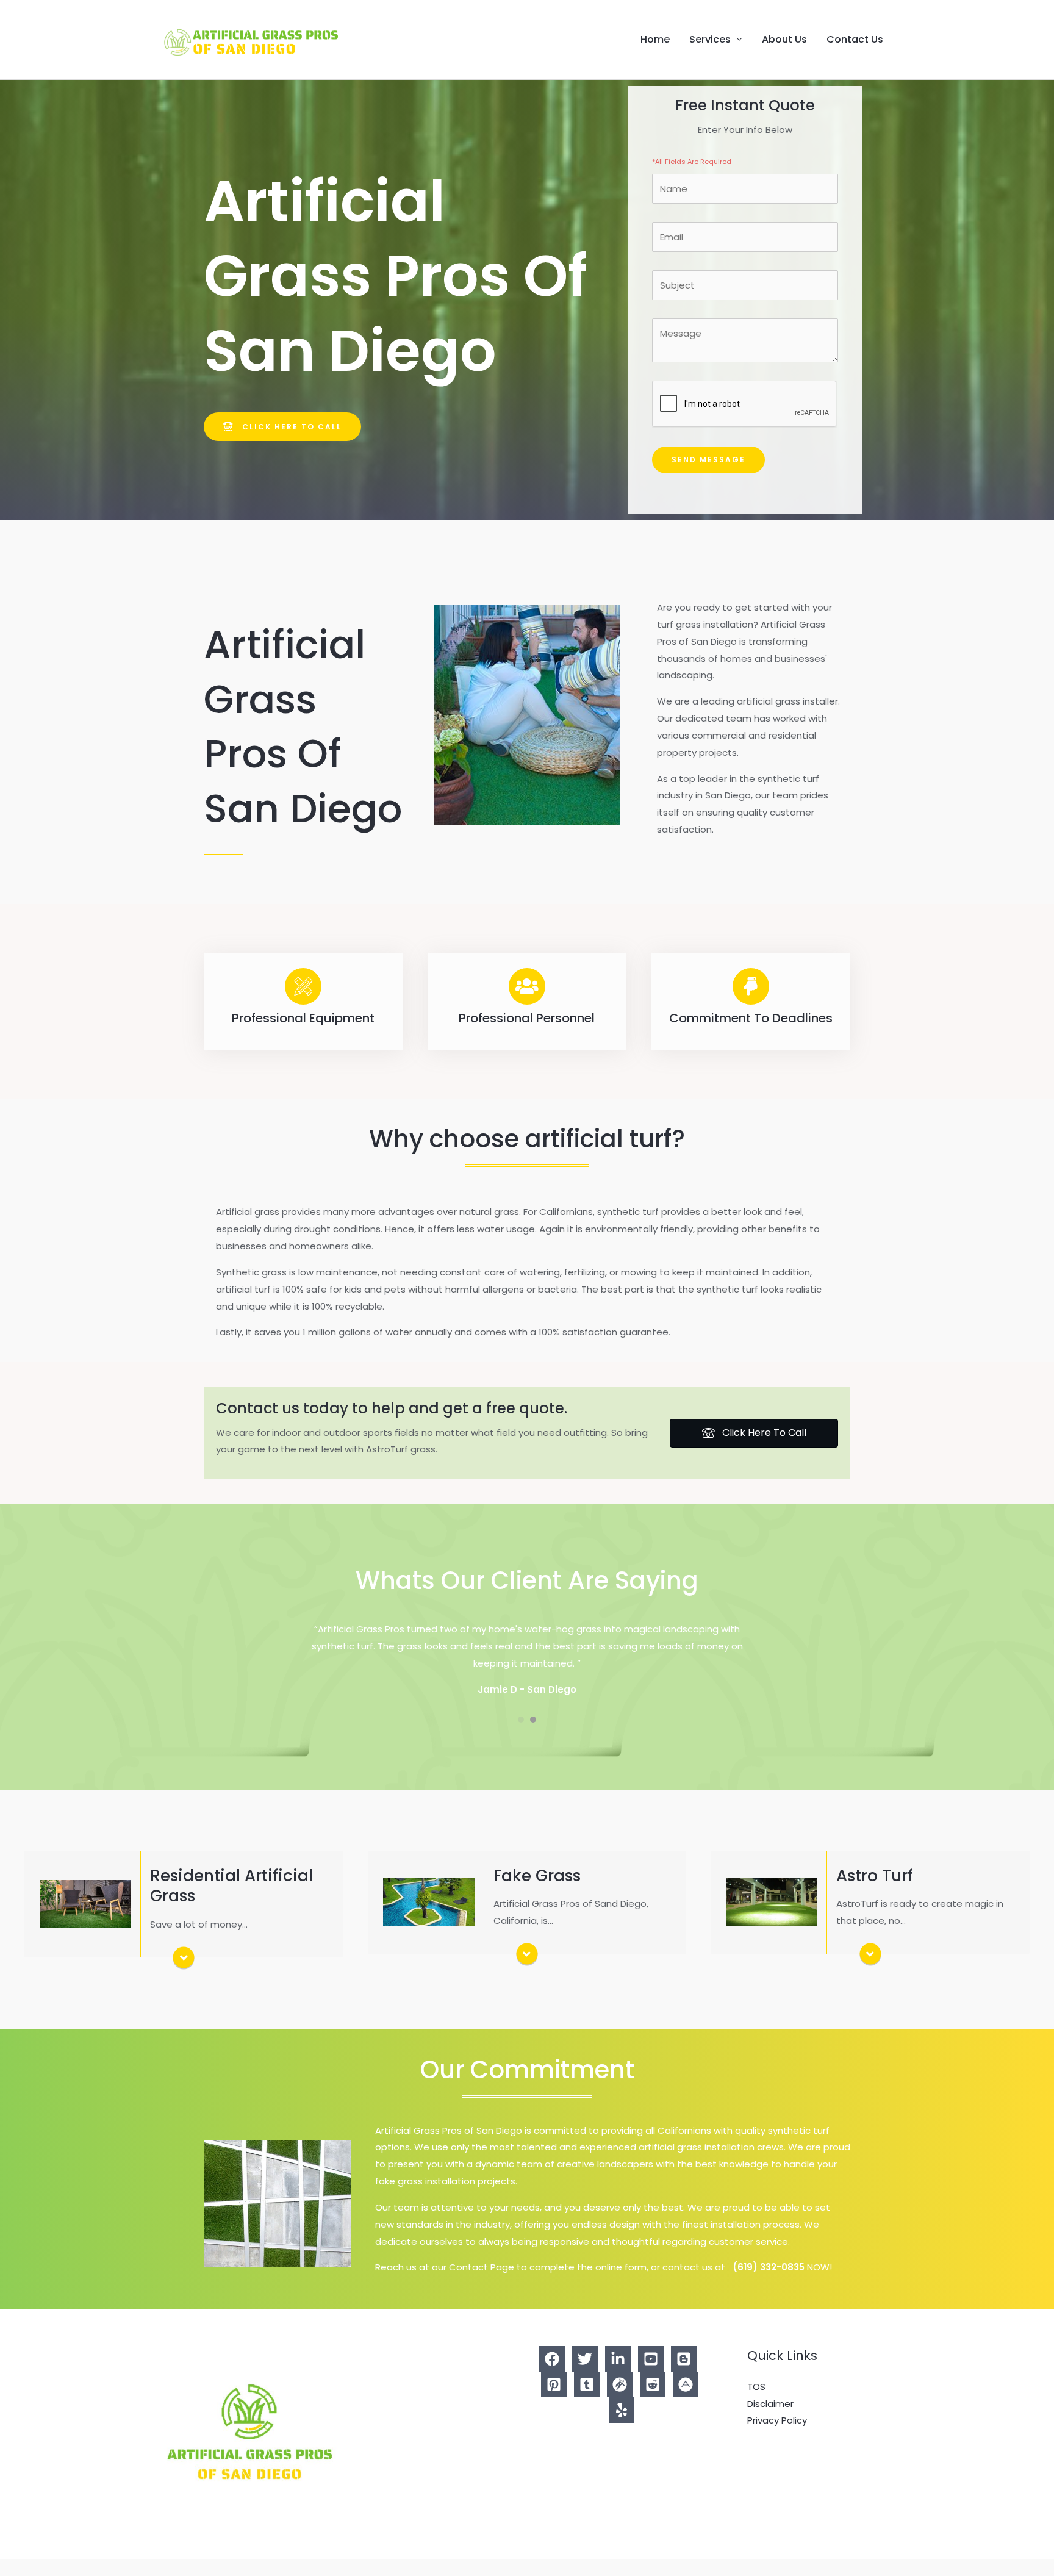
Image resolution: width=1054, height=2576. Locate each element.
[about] (686, 2402)
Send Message (708, 460)
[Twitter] (585, 2376)
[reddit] (653, 2402)
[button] (282, 427)
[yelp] (622, 2427)
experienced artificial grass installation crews (680, 2164)
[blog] (684, 2376)
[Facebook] (552, 2376)
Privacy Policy (777, 2437)
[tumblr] (587, 2402)
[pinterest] (554, 2402)
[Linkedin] (618, 2376)
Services (710, 39)
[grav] (620, 2402)
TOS (756, 2404)
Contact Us (855, 39)
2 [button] (533, 1737)
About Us (784, 39)
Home (655, 39)
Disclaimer (770, 2420)
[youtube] (651, 2376)
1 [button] (521, 1737)
